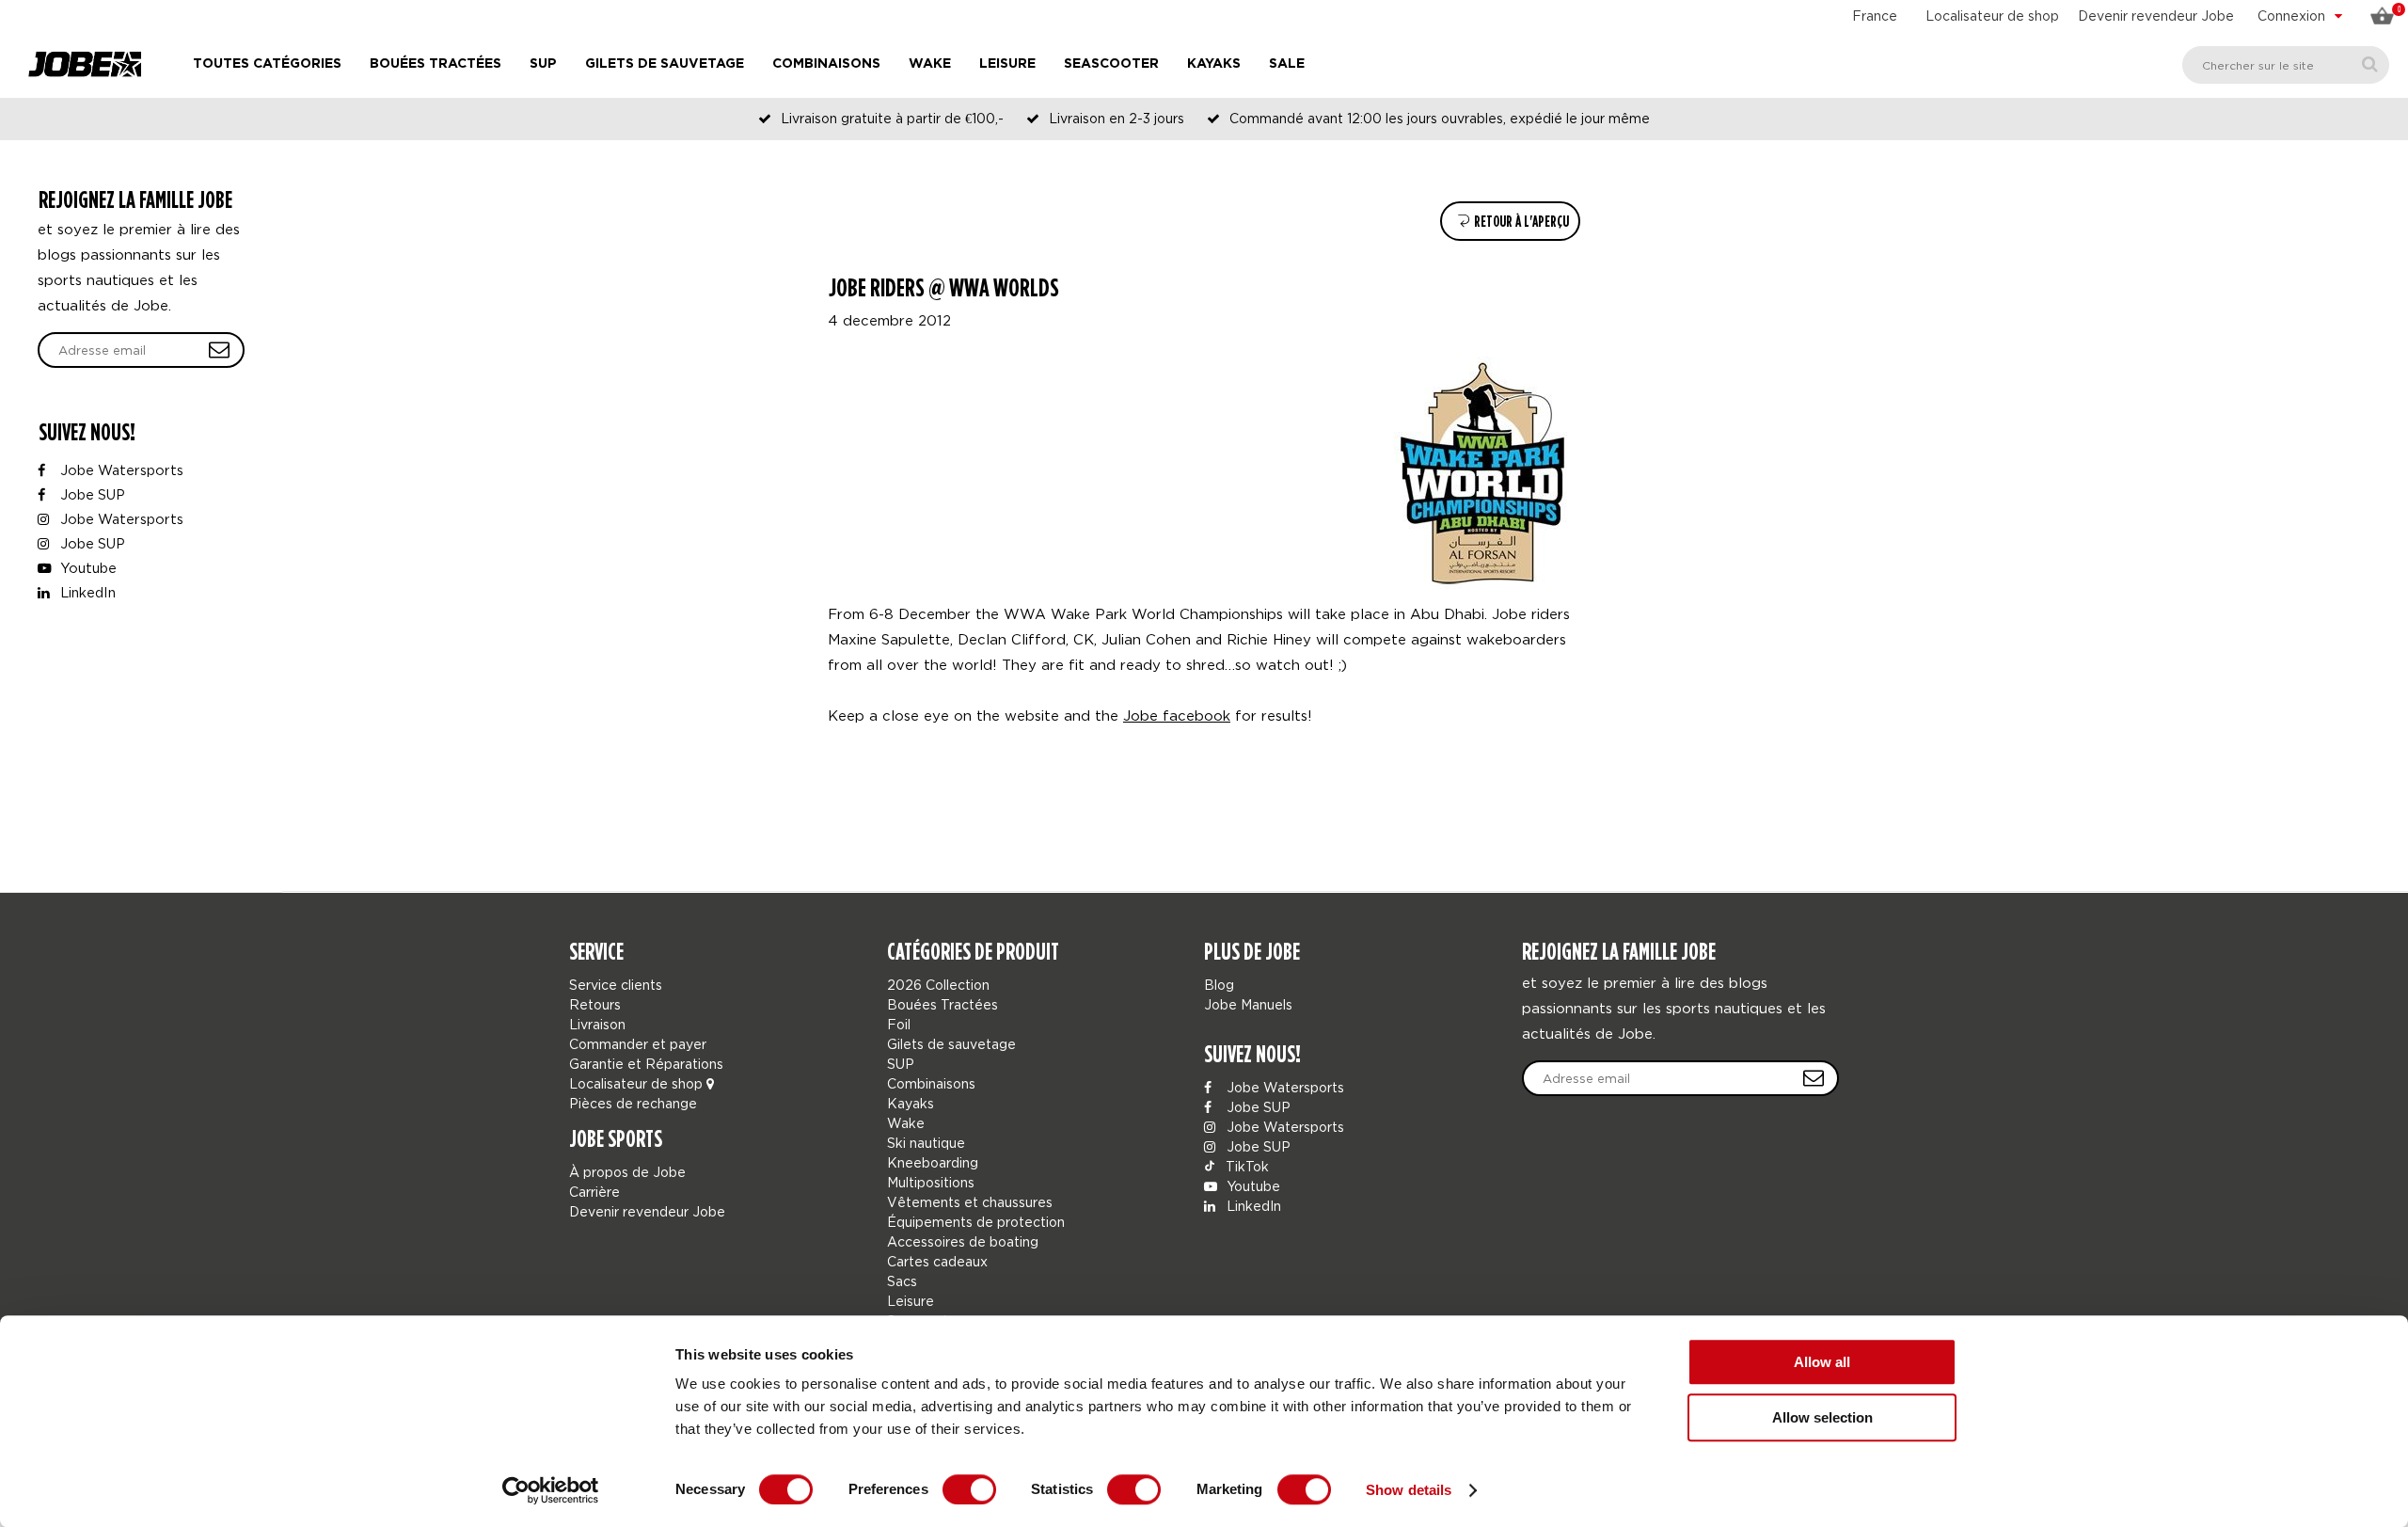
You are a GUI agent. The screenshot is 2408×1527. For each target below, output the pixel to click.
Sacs (902, 1281)
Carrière (594, 1192)
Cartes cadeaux (937, 1261)
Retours (595, 1004)
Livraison (597, 1024)
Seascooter (1111, 64)
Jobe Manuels (1248, 1004)
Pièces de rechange (633, 1103)
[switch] (969, 1489)
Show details (1409, 1490)
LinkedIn (86, 592)
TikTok (1245, 1166)
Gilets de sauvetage (665, 64)
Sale (1287, 64)
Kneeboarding (933, 1162)
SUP (543, 64)
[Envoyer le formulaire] (219, 350)
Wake (930, 64)
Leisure (1007, 64)
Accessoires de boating (963, 1241)
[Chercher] (2370, 64)
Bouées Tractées (436, 64)
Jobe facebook (1177, 715)
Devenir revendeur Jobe (2156, 16)
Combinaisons (826, 64)
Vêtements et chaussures (970, 1202)
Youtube (87, 568)
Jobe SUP (91, 494)
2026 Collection (938, 985)
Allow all (1822, 1362)
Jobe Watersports (120, 470)
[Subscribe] (1814, 1078)
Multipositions (931, 1182)
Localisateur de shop (1992, 16)
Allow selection (1822, 1417)
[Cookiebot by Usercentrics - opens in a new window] (551, 1490)
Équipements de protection (976, 1222)
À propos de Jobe (627, 1172)
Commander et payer (638, 1044)
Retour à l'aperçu (1520, 222)
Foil (899, 1024)
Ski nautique (926, 1143)
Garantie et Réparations (646, 1064)
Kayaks (1214, 64)
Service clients (616, 985)
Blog (1219, 985)
